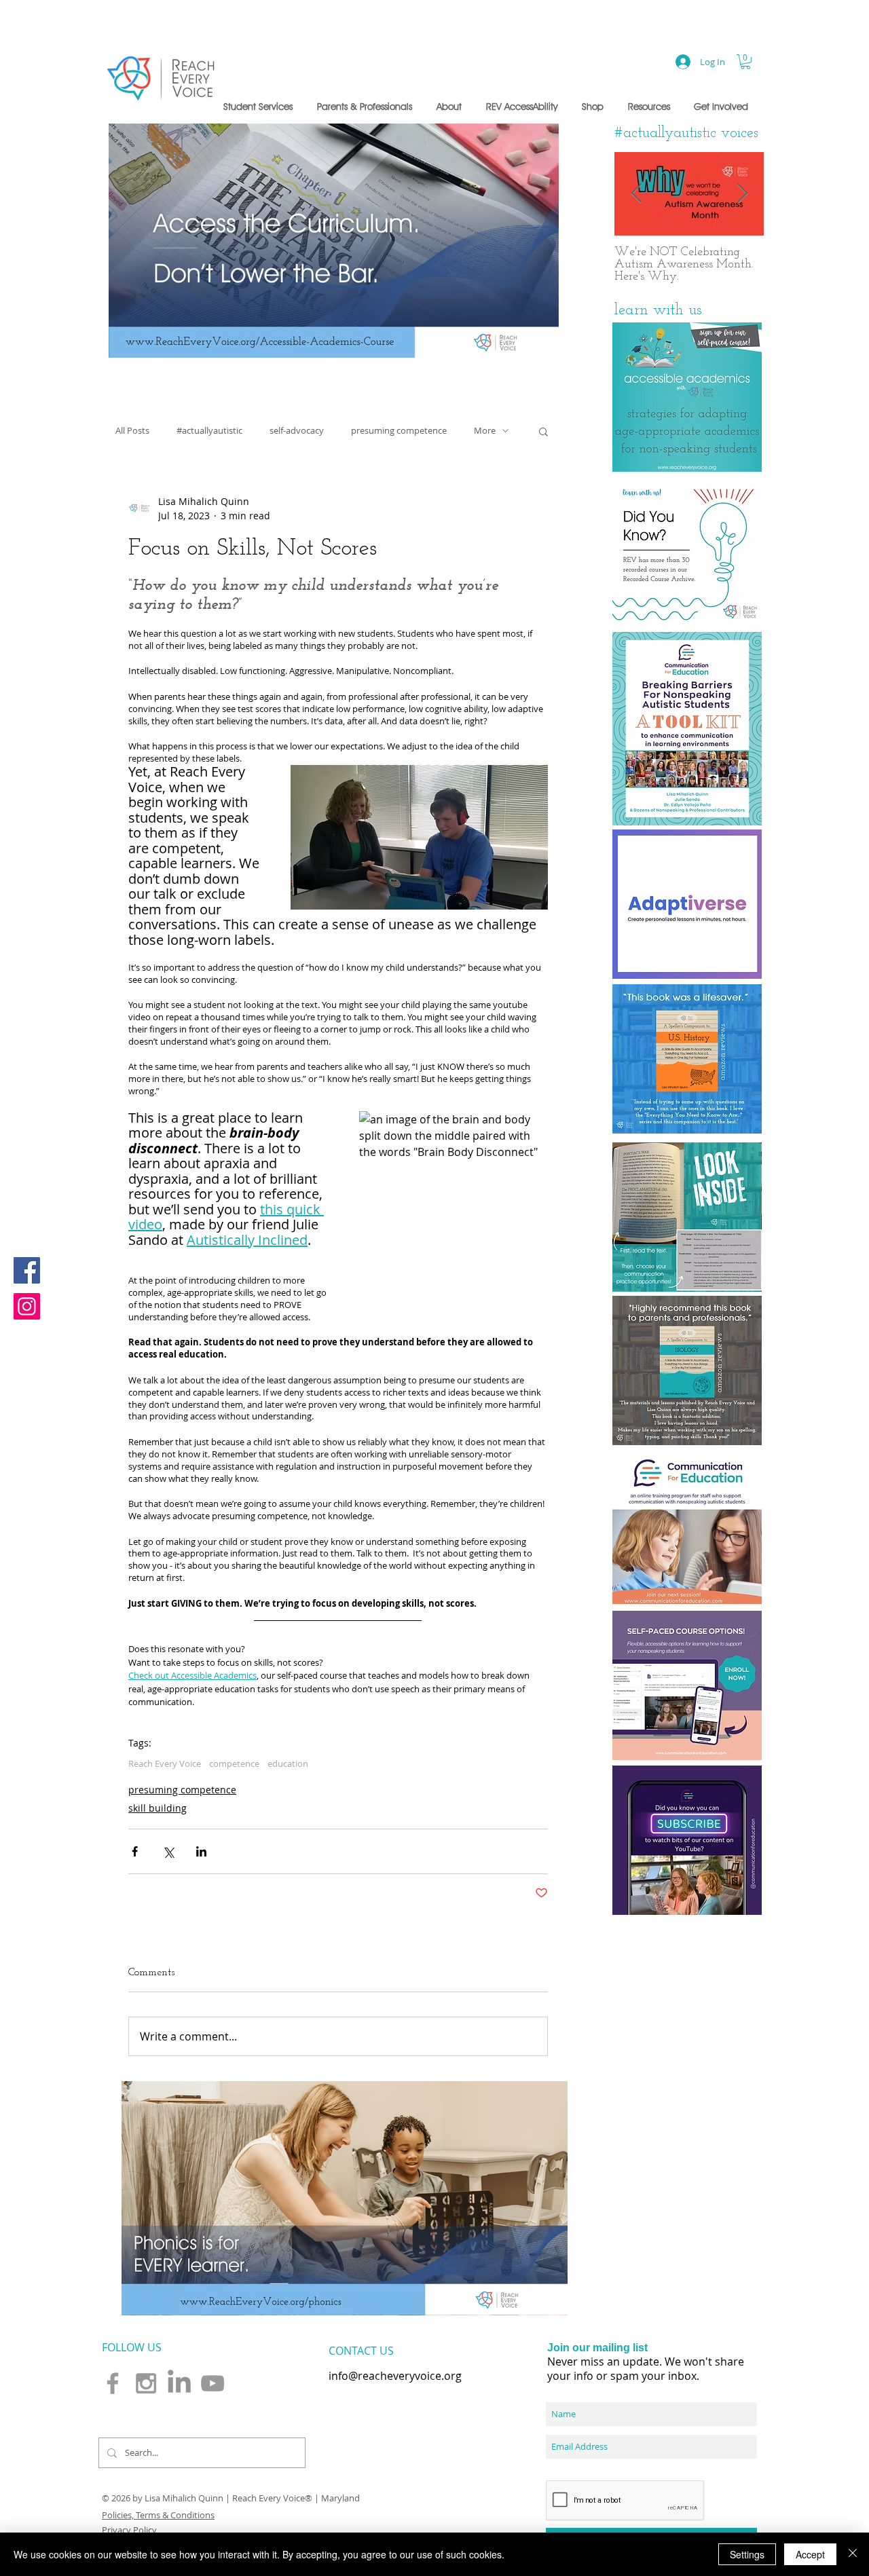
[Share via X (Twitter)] (168, 1851)
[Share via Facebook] (135, 1851)
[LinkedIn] (179, 2383)
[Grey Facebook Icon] (113, 2383)
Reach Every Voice (165, 1763)
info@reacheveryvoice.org (395, 2376)
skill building (158, 1808)
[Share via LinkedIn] (201, 1851)
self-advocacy (297, 431)
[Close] (853, 2554)
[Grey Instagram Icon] (146, 2383)
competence (234, 1763)
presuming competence (399, 431)
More (485, 431)
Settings (747, 2554)
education (288, 1763)
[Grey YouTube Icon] (212, 2383)
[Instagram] (27, 1306)
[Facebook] (27, 1270)
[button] (260, 107)
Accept (810, 2554)
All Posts (132, 431)
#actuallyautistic (209, 431)
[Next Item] (742, 194)
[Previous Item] (636, 194)
